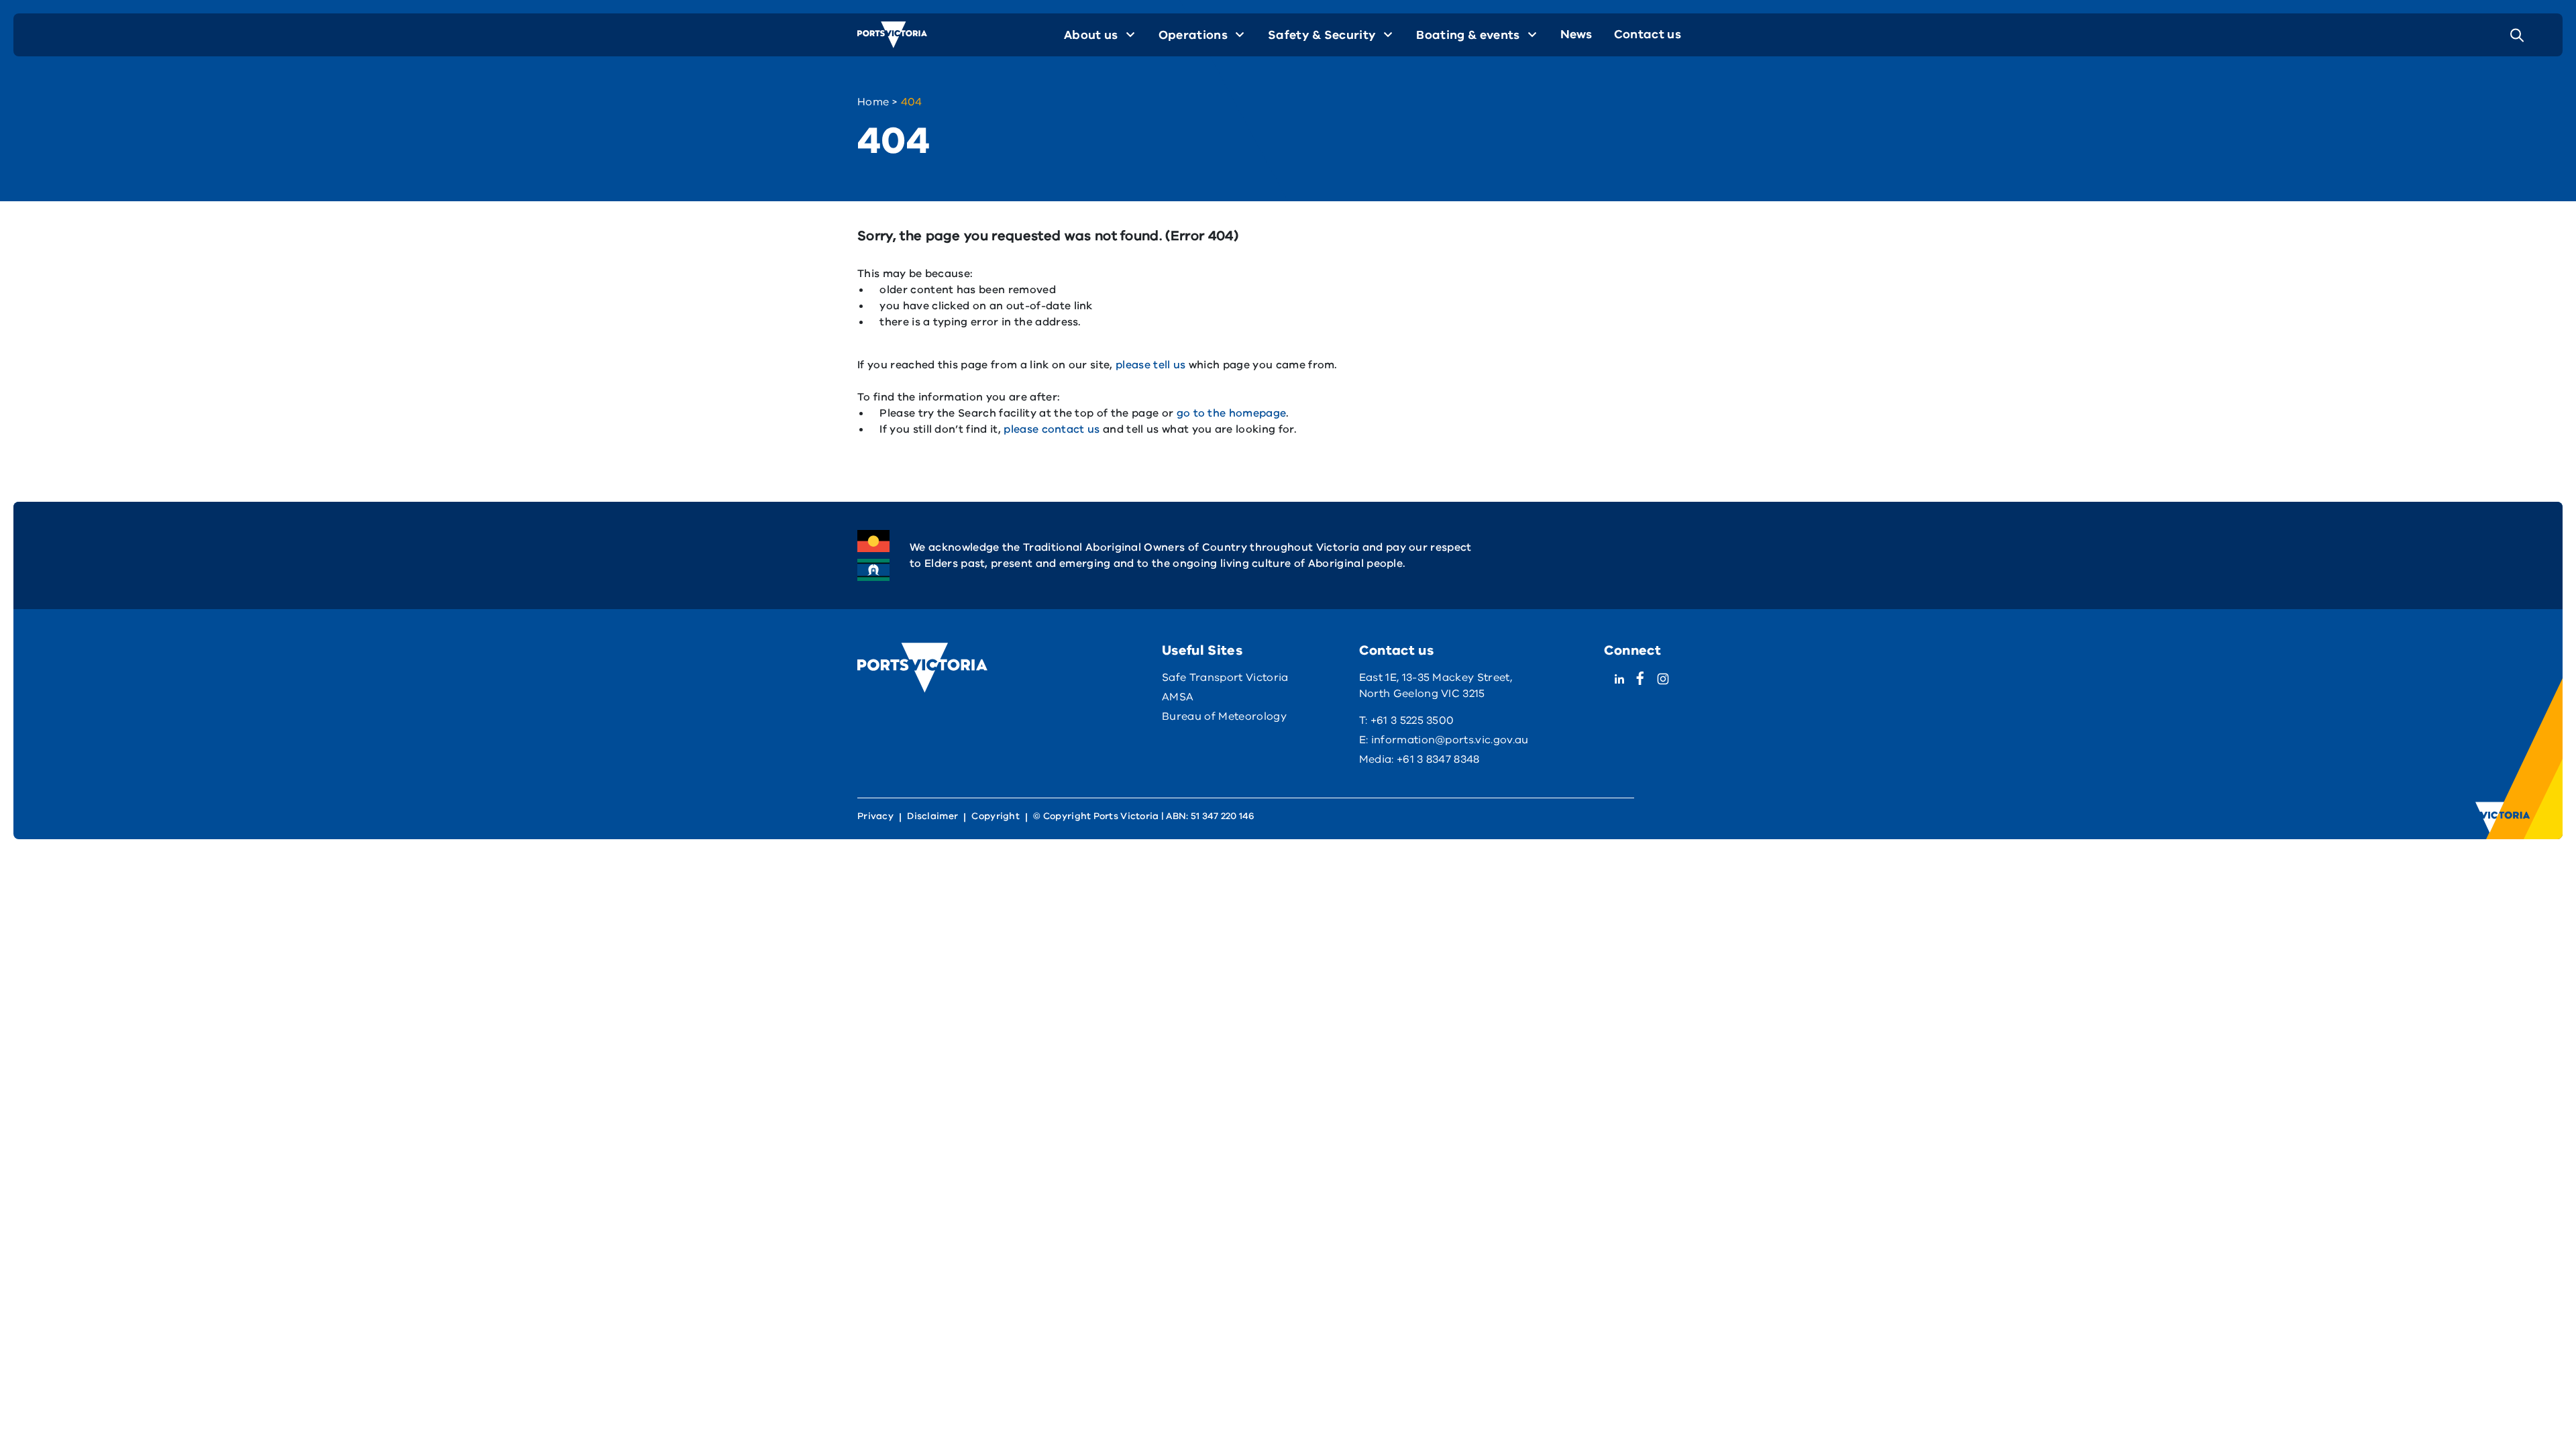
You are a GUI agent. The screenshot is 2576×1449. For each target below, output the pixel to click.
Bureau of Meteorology (1224, 716)
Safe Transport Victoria (1225, 678)
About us (1091, 35)
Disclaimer (932, 816)
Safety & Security (1322, 35)
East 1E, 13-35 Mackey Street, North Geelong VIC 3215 (1436, 686)
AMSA (1178, 697)
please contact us (1052, 429)
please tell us (1150, 365)
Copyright (996, 816)
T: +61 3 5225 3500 (1407, 720)
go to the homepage (1232, 413)
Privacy (875, 816)
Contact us (1648, 34)
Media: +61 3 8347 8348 (1419, 759)
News (1576, 34)
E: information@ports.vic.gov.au (1444, 740)
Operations (1193, 35)
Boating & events (1468, 35)
